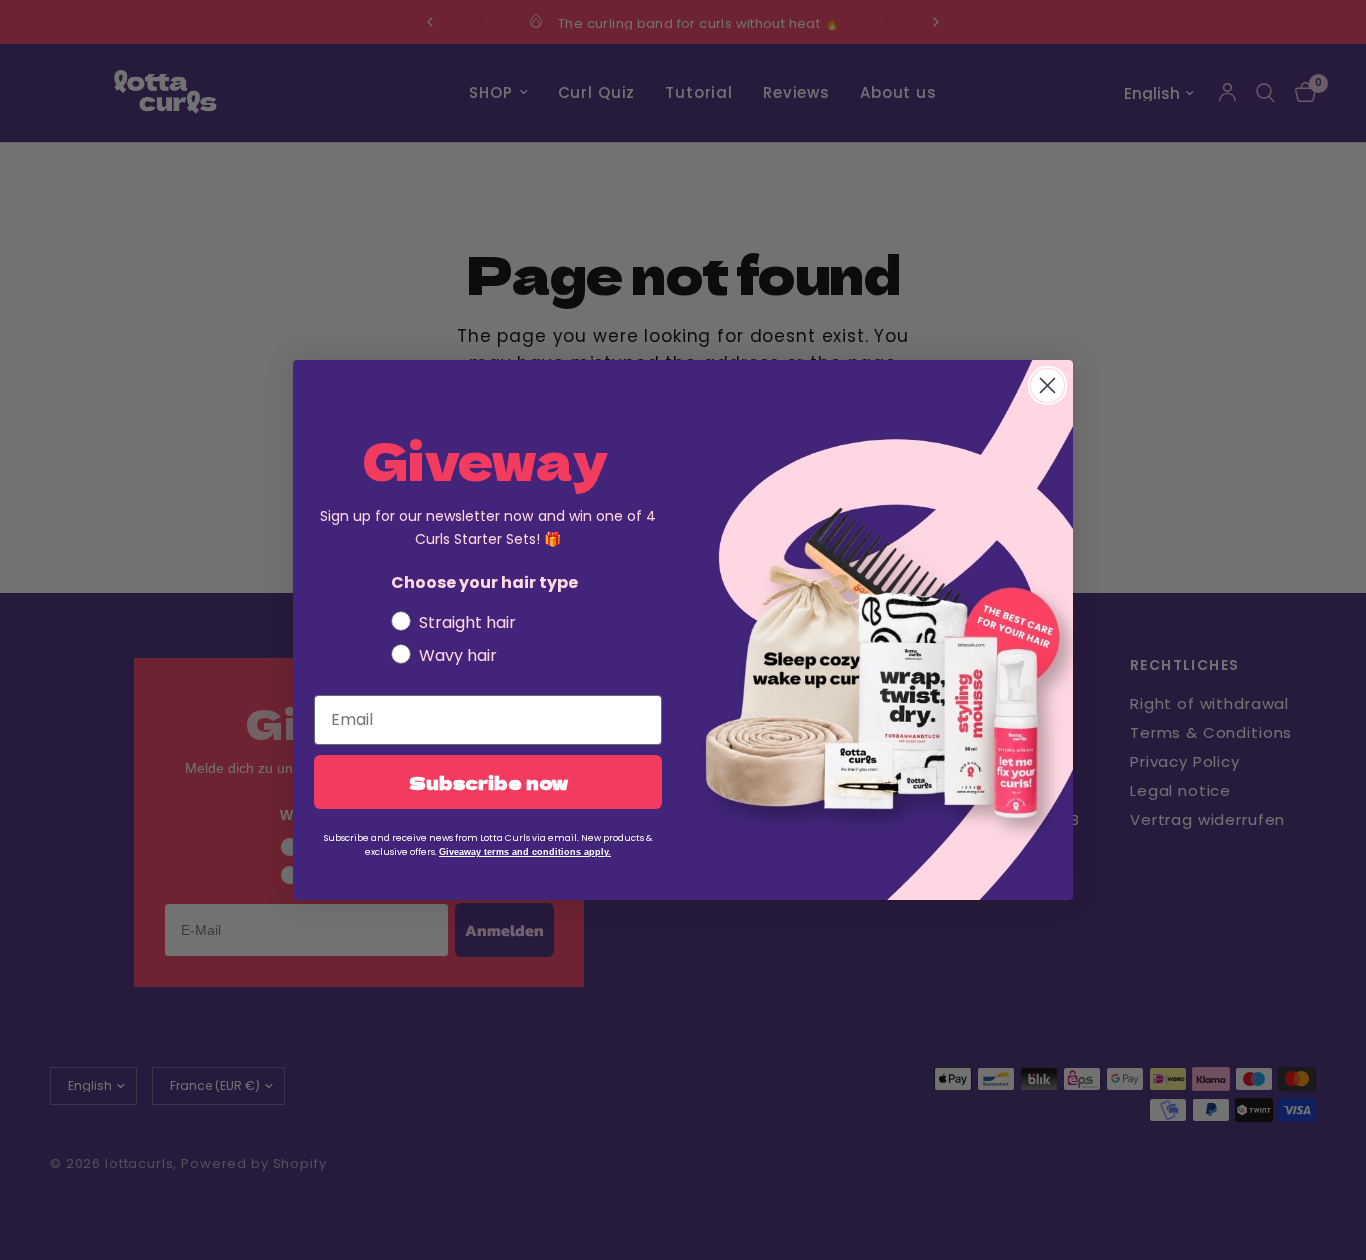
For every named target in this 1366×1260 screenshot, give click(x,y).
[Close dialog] (1047, 385)
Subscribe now (488, 782)
